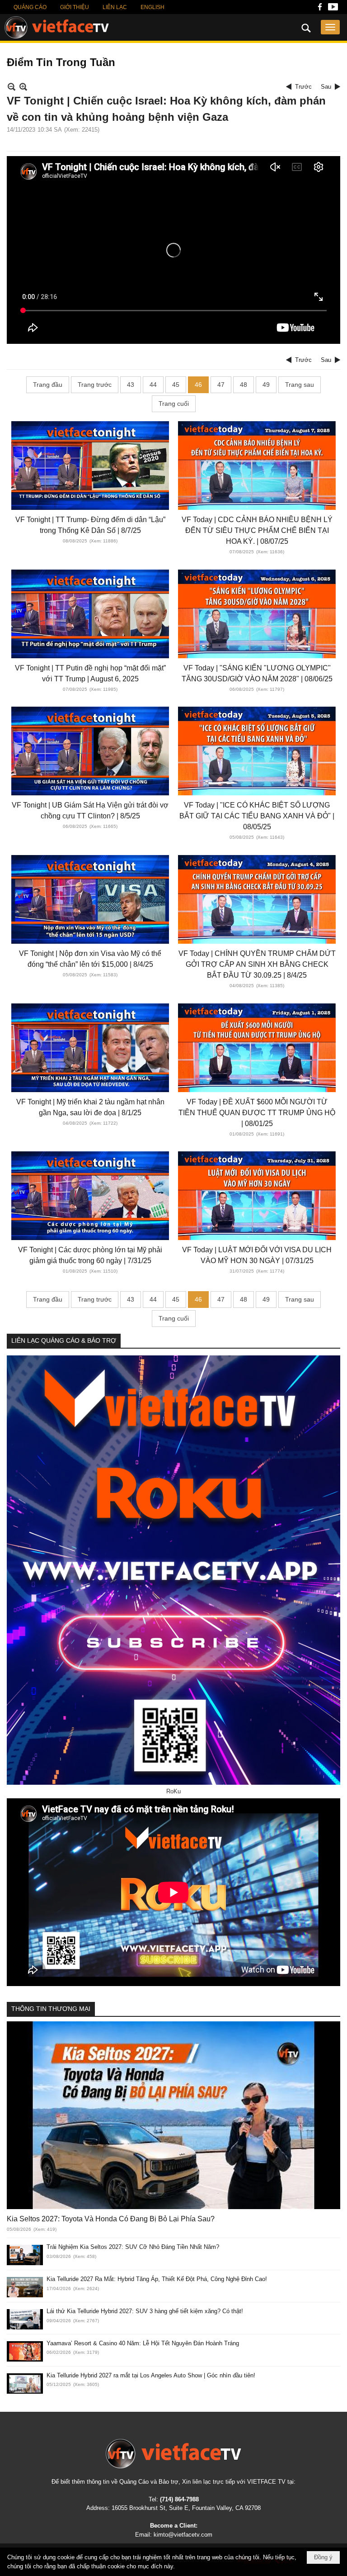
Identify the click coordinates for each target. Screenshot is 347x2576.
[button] (330, 27)
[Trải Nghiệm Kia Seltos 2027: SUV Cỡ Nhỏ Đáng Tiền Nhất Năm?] (25, 2255)
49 (266, 385)
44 (153, 385)
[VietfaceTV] (57, 28)
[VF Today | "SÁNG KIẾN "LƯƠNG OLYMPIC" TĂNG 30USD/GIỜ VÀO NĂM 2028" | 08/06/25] (257, 614)
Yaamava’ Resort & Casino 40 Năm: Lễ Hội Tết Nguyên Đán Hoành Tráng (143, 2343)
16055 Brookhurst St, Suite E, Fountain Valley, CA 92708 (186, 2508)
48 (244, 385)
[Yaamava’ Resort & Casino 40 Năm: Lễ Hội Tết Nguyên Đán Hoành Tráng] (25, 2351)
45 (176, 385)
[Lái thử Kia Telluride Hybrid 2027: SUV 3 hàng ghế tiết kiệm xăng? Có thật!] (25, 2319)
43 (131, 385)
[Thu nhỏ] (12, 87)
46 (198, 385)
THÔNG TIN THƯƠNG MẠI (51, 2009)
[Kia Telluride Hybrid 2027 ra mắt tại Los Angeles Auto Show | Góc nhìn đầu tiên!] (25, 2384)
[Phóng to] (23, 87)
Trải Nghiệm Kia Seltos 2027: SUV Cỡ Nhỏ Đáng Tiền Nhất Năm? (133, 2247)
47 (221, 385)
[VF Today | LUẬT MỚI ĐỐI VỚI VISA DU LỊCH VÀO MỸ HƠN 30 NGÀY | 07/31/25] (257, 1196)
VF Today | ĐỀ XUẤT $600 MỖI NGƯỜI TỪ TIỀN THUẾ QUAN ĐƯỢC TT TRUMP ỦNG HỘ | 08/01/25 (257, 1113)
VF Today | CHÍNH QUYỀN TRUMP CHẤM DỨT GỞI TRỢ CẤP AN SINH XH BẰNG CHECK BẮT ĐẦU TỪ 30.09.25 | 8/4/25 (257, 964)
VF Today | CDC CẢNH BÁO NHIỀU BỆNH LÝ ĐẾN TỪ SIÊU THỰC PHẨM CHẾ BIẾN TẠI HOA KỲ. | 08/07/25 (257, 530)
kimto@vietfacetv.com (183, 2535)
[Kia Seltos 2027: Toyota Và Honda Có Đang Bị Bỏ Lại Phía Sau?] (173, 2115)
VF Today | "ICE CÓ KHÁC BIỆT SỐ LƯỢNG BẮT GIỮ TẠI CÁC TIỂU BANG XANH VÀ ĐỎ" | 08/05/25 (257, 816)
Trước (303, 87)
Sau (326, 87)
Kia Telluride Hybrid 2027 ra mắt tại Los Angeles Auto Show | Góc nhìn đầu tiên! (151, 2375)
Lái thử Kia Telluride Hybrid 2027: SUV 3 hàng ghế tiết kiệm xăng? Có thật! (145, 2311)
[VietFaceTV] (320, 9)
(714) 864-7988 (179, 2499)
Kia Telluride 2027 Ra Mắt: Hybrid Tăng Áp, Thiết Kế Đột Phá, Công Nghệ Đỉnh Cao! (157, 2279)
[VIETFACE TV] (173, 2454)
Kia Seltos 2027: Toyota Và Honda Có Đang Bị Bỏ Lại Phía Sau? (111, 2219)
